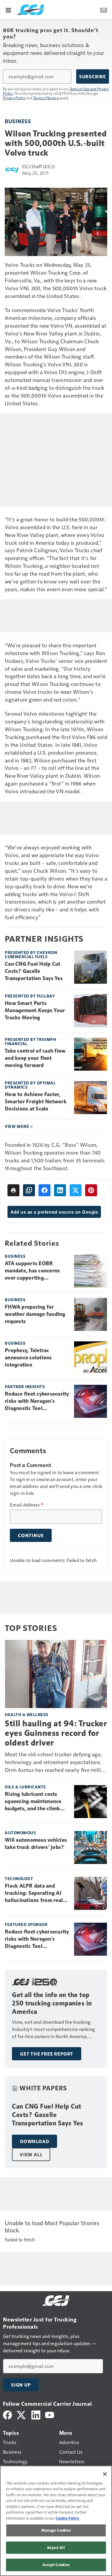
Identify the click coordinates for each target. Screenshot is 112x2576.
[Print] (13, 1190)
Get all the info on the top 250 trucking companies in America (52, 2003)
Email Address (27, 1505)
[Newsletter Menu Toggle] (104, 10)
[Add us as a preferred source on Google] (29, 1190)
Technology (19, 1878)
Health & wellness (27, 1714)
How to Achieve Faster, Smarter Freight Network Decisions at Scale (36, 1102)
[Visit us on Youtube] (50, 2414)
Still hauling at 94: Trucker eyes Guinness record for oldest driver (56, 1733)
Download (34, 2141)
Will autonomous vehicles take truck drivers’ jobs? (36, 1844)
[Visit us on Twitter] (22, 2414)
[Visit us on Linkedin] (36, 2414)
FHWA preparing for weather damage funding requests (35, 1314)
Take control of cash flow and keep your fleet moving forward (35, 1058)
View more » (19, 1126)
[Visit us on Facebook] (7, 2414)
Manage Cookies (56, 2530)
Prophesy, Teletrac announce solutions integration (28, 1358)
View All (31, 2154)
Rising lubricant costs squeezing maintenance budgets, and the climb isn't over (33, 1802)
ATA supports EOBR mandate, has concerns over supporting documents (32, 1271)
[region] (56, 2521)
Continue (31, 1535)
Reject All (56, 2548)
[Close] (105, 2474)
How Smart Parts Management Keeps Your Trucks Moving (35, 1010)
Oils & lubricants (25, 1787)
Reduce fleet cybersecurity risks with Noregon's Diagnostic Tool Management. (37, 1401)
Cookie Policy (67, 2518)
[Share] (45, 1190)
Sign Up (21, 2385)
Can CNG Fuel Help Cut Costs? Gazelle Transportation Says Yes (34, 971)
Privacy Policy (14, 98)
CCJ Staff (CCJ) (38, 166)
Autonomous (20, 1833)
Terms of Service (46, 98)
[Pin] (91, 1190)
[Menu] (8, 10)
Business (18, 121)
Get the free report (47, 2054)
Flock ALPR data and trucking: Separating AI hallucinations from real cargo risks (34, 1893)
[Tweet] (76, 1190)
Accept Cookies (56, 2565)
